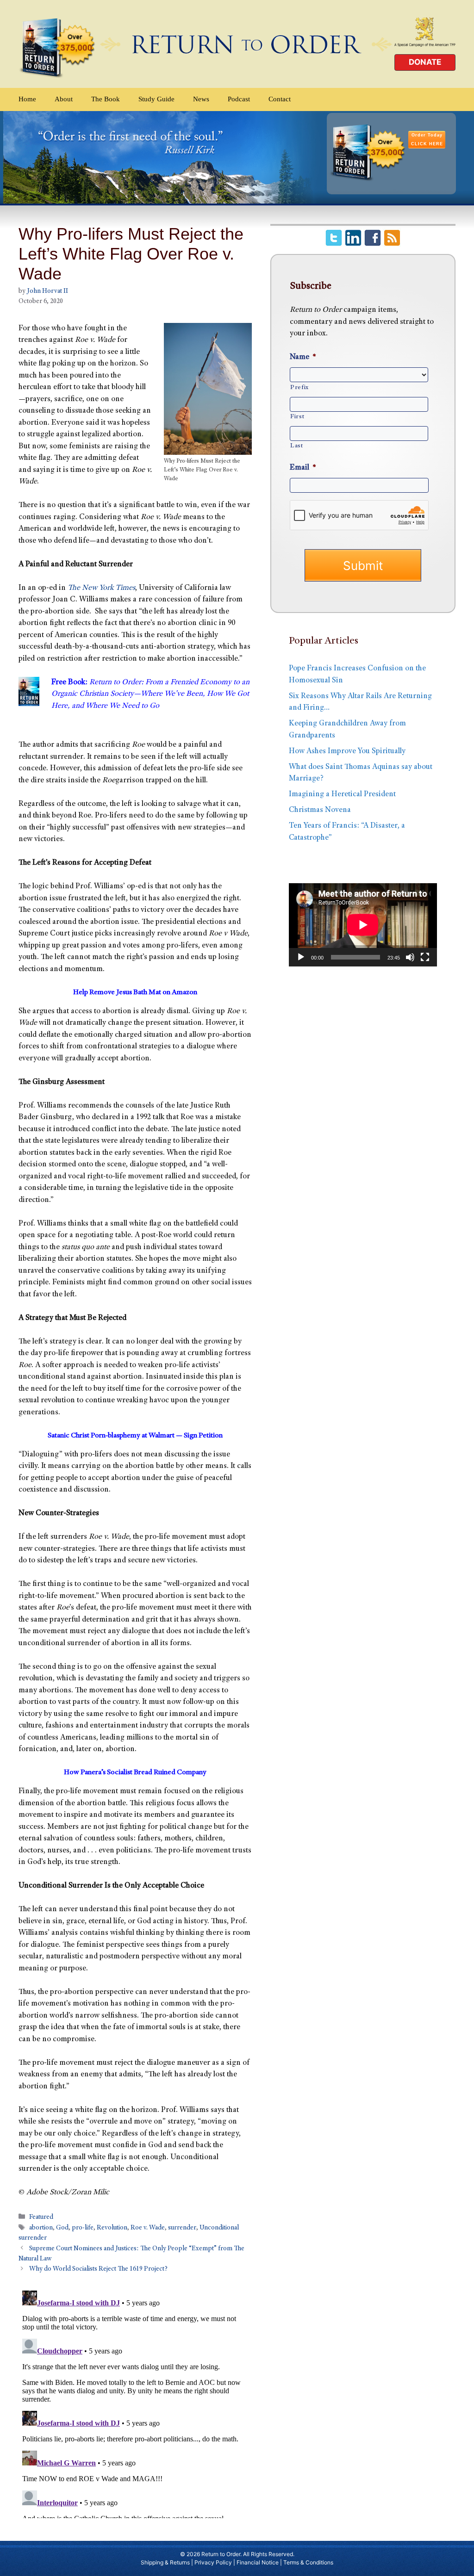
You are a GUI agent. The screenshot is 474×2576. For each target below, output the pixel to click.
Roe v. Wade (148, 2228)
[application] (363, 925)
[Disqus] (135, 2403)
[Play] (301, 957)
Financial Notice (258, 2562)
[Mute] (410, 957)
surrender (182, 2228)
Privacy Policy (213, 2562)
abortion (41, 2228)
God (62, 2228)
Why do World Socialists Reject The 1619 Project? (98, 2270)
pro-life (83, 2228)
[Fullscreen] (425, 957)
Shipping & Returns (165, 2562)
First (297, 417)
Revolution (112, 2228)
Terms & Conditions (308, 2562)
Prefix (299, 388)
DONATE (425, 62)
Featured (41, 2217)
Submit (363, 566)
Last (297, 446)
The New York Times (101, 588)
